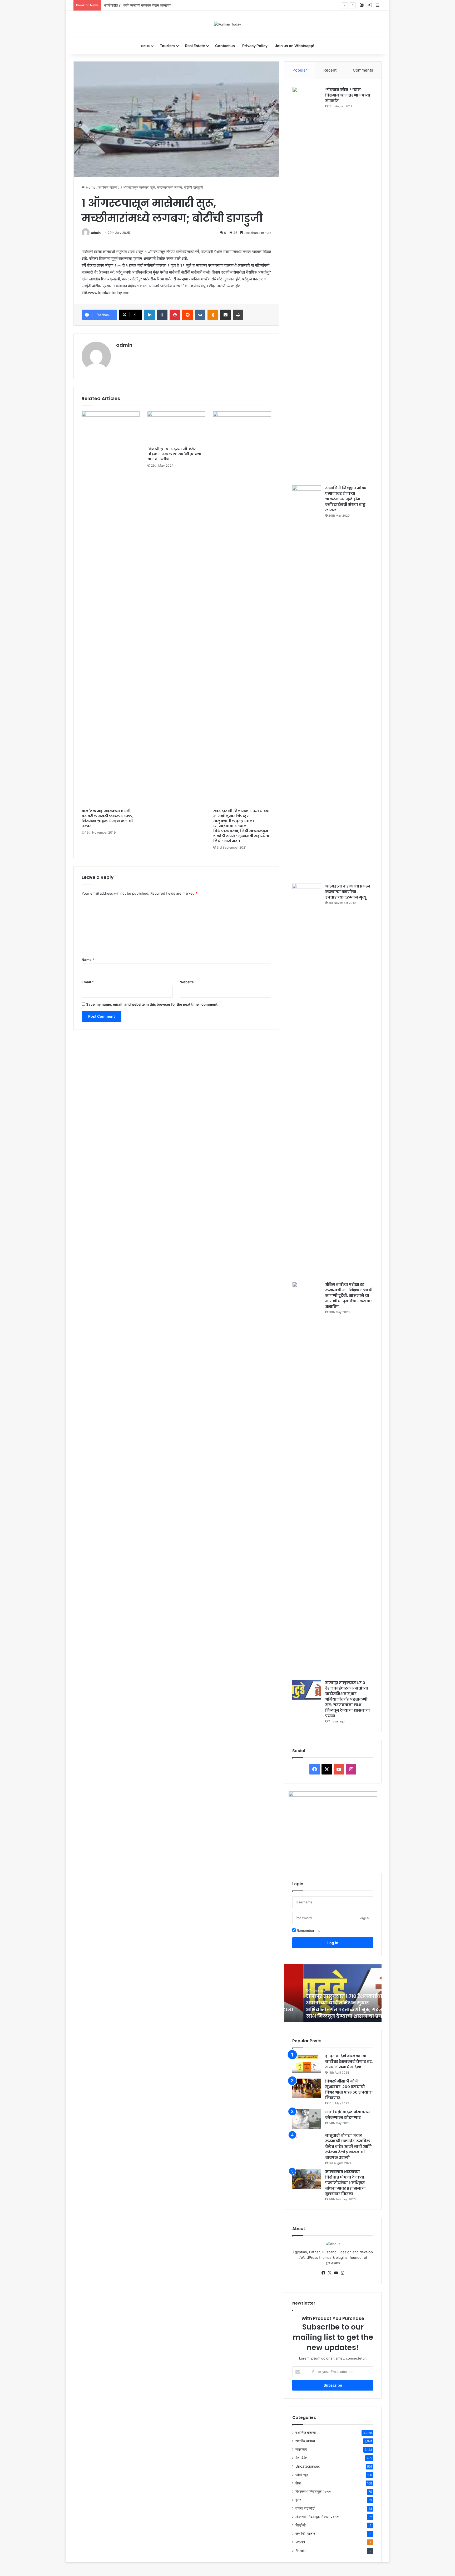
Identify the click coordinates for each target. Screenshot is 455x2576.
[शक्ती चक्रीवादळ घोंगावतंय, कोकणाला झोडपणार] (307, 2119)
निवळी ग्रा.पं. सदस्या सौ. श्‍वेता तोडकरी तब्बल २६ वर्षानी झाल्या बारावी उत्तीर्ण (174, 454)
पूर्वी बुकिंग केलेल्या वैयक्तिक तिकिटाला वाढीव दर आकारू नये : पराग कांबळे (149, 5)
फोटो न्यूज (302, 2475)
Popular (300, 70)
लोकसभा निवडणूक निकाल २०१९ (317, 2517)
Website (187, 982)
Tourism (167, 46)
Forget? (364, 1918)
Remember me (308, 1930)
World (300, 2542)
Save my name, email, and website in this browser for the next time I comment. (152, 1004)
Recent (330, 70)
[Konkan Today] (227, 24)
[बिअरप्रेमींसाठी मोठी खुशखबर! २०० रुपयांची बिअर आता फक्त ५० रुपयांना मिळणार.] (307, 2088)
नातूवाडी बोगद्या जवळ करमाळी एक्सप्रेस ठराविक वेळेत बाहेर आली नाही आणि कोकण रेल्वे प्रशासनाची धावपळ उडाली (348, 2146)
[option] (333, 1993)
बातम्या (145, 46)
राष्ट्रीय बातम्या (305, 2441)
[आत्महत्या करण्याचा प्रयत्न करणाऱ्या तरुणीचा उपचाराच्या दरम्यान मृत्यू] (307, 1081)
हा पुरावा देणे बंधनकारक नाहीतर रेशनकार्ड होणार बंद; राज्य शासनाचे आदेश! (349, 2061)
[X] (330, 2273)
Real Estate (195, 46)
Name (88, 960)
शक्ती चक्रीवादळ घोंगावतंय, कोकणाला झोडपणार (348, 2115)
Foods (301, 2551)
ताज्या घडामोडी (305, 2508)
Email (88, 982)
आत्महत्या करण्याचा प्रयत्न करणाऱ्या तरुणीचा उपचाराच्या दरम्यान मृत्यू (348, 892)
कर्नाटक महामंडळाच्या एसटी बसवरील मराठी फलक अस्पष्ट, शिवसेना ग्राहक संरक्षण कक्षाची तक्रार (107, 818)
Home (90, 187)
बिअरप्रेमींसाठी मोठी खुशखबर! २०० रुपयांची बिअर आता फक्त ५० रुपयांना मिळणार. (349, 2089)
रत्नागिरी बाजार (305, 2534)
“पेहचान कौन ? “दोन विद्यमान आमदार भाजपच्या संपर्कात (348, 95)
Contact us (225, 46)
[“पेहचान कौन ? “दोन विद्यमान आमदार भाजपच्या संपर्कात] (307, 284)
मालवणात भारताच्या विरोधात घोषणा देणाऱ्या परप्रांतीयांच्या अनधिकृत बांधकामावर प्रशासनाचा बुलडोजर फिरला (345, 2183)
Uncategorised (308, 2466)
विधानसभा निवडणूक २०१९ (313, 2492)
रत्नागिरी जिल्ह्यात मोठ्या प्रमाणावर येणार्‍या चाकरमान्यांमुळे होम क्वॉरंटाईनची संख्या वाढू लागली (347, 499)
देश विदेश (301, 2458)
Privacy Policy (255, 46)
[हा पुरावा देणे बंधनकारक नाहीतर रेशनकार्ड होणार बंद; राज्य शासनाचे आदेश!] (307, 2063)
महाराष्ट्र (301, 2449)
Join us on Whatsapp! (295, 46)
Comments (363, 70)
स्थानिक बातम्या (108, 187)
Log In (333, 1943)
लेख (298, 2483)
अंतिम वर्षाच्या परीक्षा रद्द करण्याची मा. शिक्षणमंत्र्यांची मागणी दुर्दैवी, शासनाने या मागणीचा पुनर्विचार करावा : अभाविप (349, 1295)
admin (96, 233)
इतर (298, 2500)
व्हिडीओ (300, 2525)
